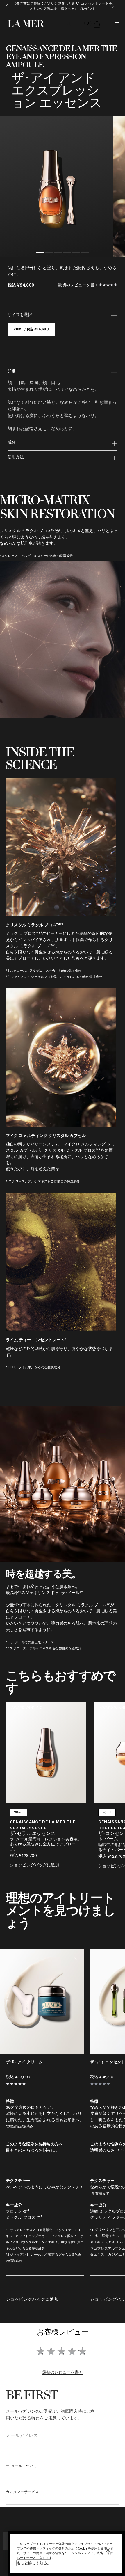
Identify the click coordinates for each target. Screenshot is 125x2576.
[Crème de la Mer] (25, 24)
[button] (6, 6)
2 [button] (49, 253)
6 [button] (85, 253)
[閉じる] (108, 2550)
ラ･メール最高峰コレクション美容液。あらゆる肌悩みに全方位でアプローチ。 (46, 1844)
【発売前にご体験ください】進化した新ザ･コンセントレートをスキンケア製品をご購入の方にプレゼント (63, 6)
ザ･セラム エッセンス (33, 1834)
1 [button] (40, 253)
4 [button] (67, 253)
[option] (57, 187)
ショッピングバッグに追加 (35, 1865)
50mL (107, 1812)
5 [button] (76, 253)
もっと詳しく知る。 (34, 2563)
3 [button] (58, 253)
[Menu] (117, 24)
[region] (66, 2554)
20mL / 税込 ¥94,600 (31, 329)
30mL (19, 1812)
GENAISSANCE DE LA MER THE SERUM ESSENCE (43, 1825)
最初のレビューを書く (78, 285)
